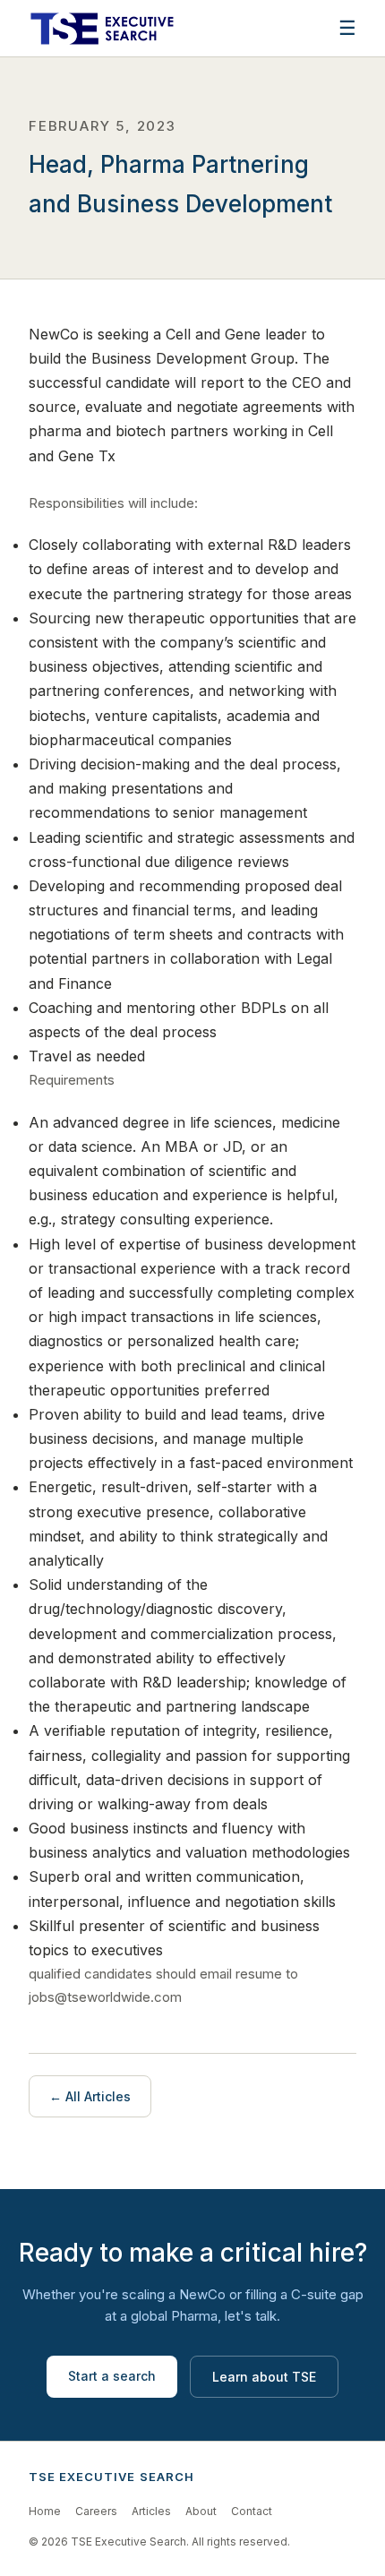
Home (45, 2511)
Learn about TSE (264, 2377)
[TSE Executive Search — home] (102, 29)
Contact (252, 2511)
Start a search (112, 2376)
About (201, 2511)
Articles (151, 2511)
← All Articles (90, 2096)
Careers (96, 2511)
